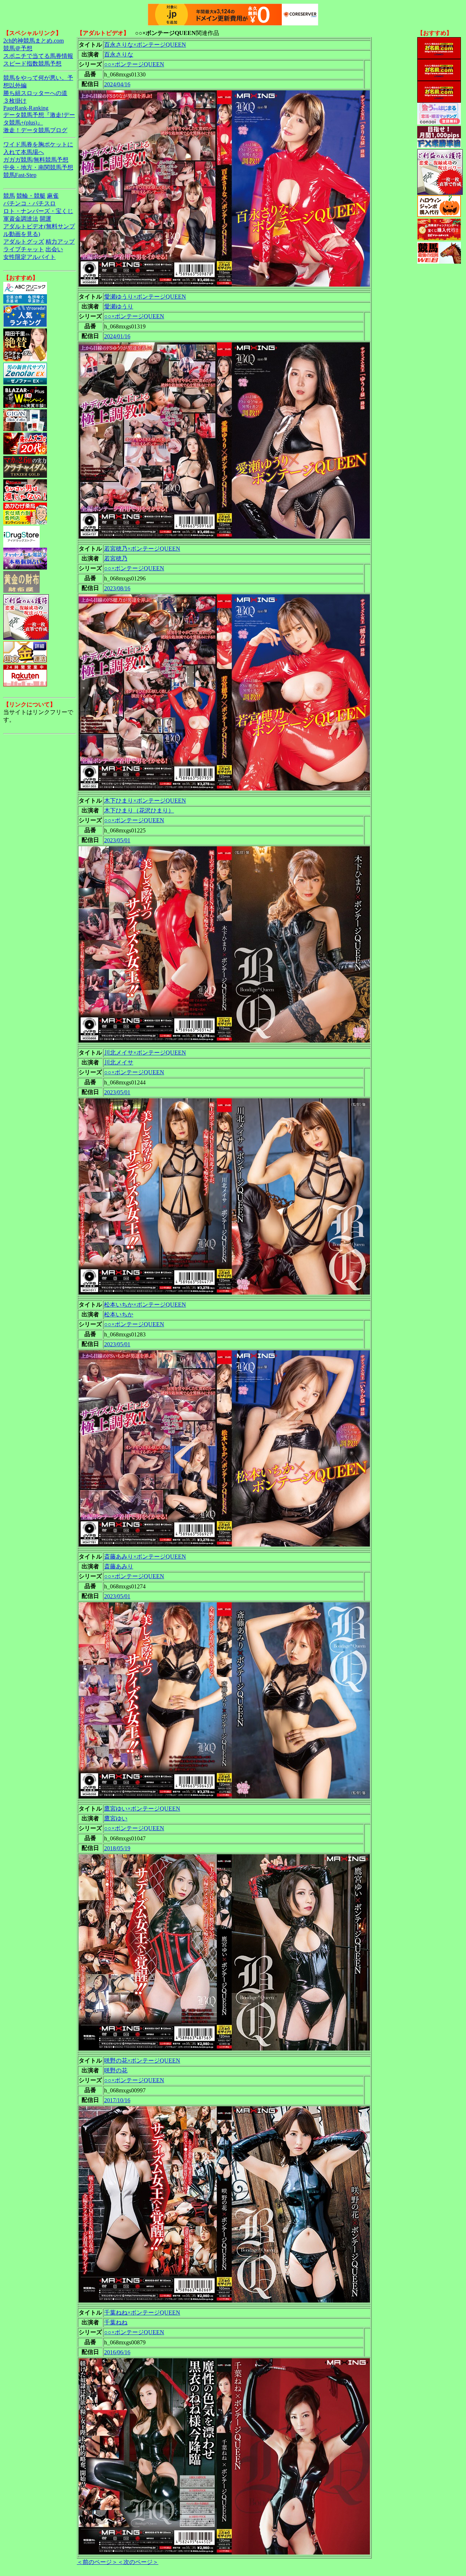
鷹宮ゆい (116, 1818)
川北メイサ (119, 1062)
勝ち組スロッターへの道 (35, 93)
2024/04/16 (117, 84)
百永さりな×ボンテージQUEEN (145, 45)
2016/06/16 (117, 2352)
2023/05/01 (117, 840)
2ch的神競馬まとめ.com (33, 41)
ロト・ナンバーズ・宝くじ (38, 211)
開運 (46, 219)
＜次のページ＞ (138, 2562)
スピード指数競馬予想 (32, 64)
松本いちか (119, 1314)
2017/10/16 (117, 2100)
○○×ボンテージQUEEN (134, 64)
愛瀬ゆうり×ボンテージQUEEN (145, 297)
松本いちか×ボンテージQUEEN (145, 1305)
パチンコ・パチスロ (29, 203)
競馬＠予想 (18, 48)
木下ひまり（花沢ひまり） (139, 810)
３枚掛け (15, 101)
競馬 (9, 196)
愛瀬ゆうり (119, 306)
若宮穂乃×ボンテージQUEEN (142, 549)
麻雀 (53, 196)
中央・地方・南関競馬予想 (38, 167)
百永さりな (119, 54)
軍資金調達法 (21, 219)
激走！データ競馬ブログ (35, 130)
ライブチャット (24, 249)
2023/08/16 (117, 588)
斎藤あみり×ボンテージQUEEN (145, 1557)
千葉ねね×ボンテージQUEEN (142, 2313)
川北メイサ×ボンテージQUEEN (145, 1053)
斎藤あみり (119, 1566)
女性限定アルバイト (29, 257)
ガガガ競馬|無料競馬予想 (36, 160)
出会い (54, 249)
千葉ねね (116, 2322)
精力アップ (60, 242)
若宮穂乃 (116, 558)
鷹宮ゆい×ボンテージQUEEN (142, 1809)
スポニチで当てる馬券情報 (38, 56)
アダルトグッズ (24, 242)
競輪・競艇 (31, 196)
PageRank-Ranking (26, 108)
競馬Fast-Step (20, 175)
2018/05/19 (117, 1848)
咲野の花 (116, 2070)
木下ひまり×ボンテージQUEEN (145, 801)
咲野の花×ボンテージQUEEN (142, 2061)
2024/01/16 (117, 336)
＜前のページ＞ (97, 2562)
